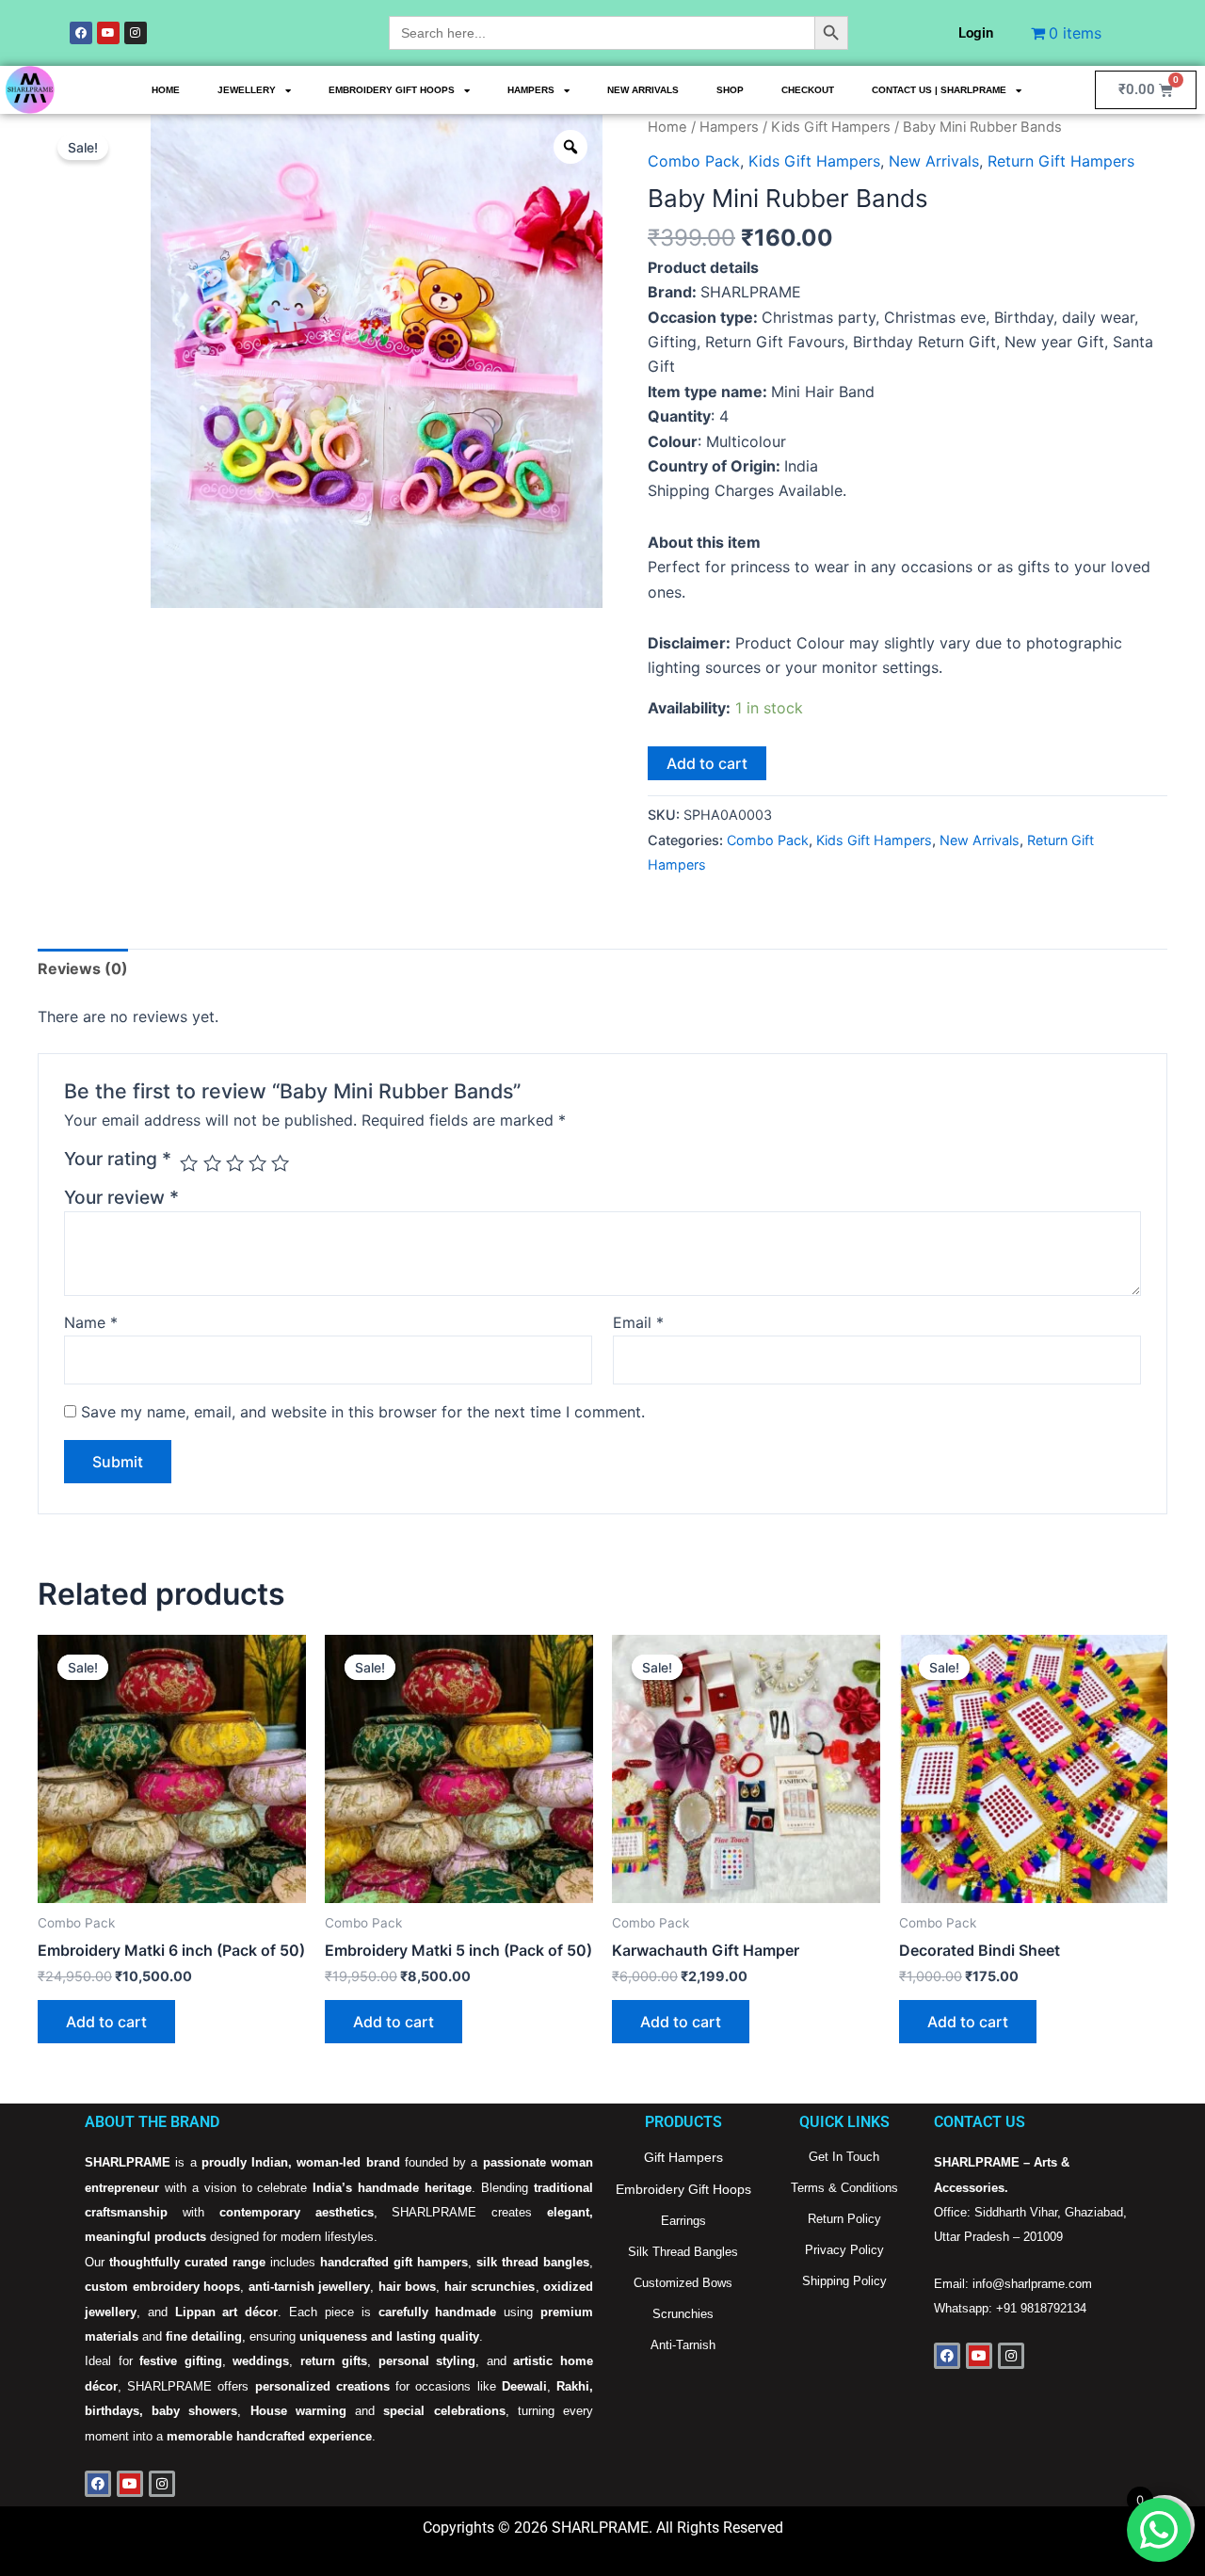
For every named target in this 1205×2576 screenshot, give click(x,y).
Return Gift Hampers (1061, 161)
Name (91, 1322)
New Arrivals (643, 90)
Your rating (118, 1159)
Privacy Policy (844, 2250)
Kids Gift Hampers (831, 127)
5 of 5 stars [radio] (280, 1163)
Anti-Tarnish (683, 2345)
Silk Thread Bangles (683, 2252)
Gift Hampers (683, 2157)
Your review (121, 1197)
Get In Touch (844, 2157)
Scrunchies (683, 2314)
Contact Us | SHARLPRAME (939, 90)
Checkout (808, 90)
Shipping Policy (844, 2281)
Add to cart (707, 763)
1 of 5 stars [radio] (189, 1163)
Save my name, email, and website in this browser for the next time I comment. (363, 1412)
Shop (730, 90)
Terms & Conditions (844, 2188)
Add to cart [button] (106, 2022)
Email (638, 1322)
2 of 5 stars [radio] (212, 1163)
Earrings (683, 2221)
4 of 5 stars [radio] (257, 1163)
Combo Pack (694, 161)
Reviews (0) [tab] (83, 968)
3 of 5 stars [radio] (235, 1163)
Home (166, 90)
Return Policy (844, 2219)
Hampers (531, 90)
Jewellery (247, 90)
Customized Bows (683, 2283)
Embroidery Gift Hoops (392, 90)
